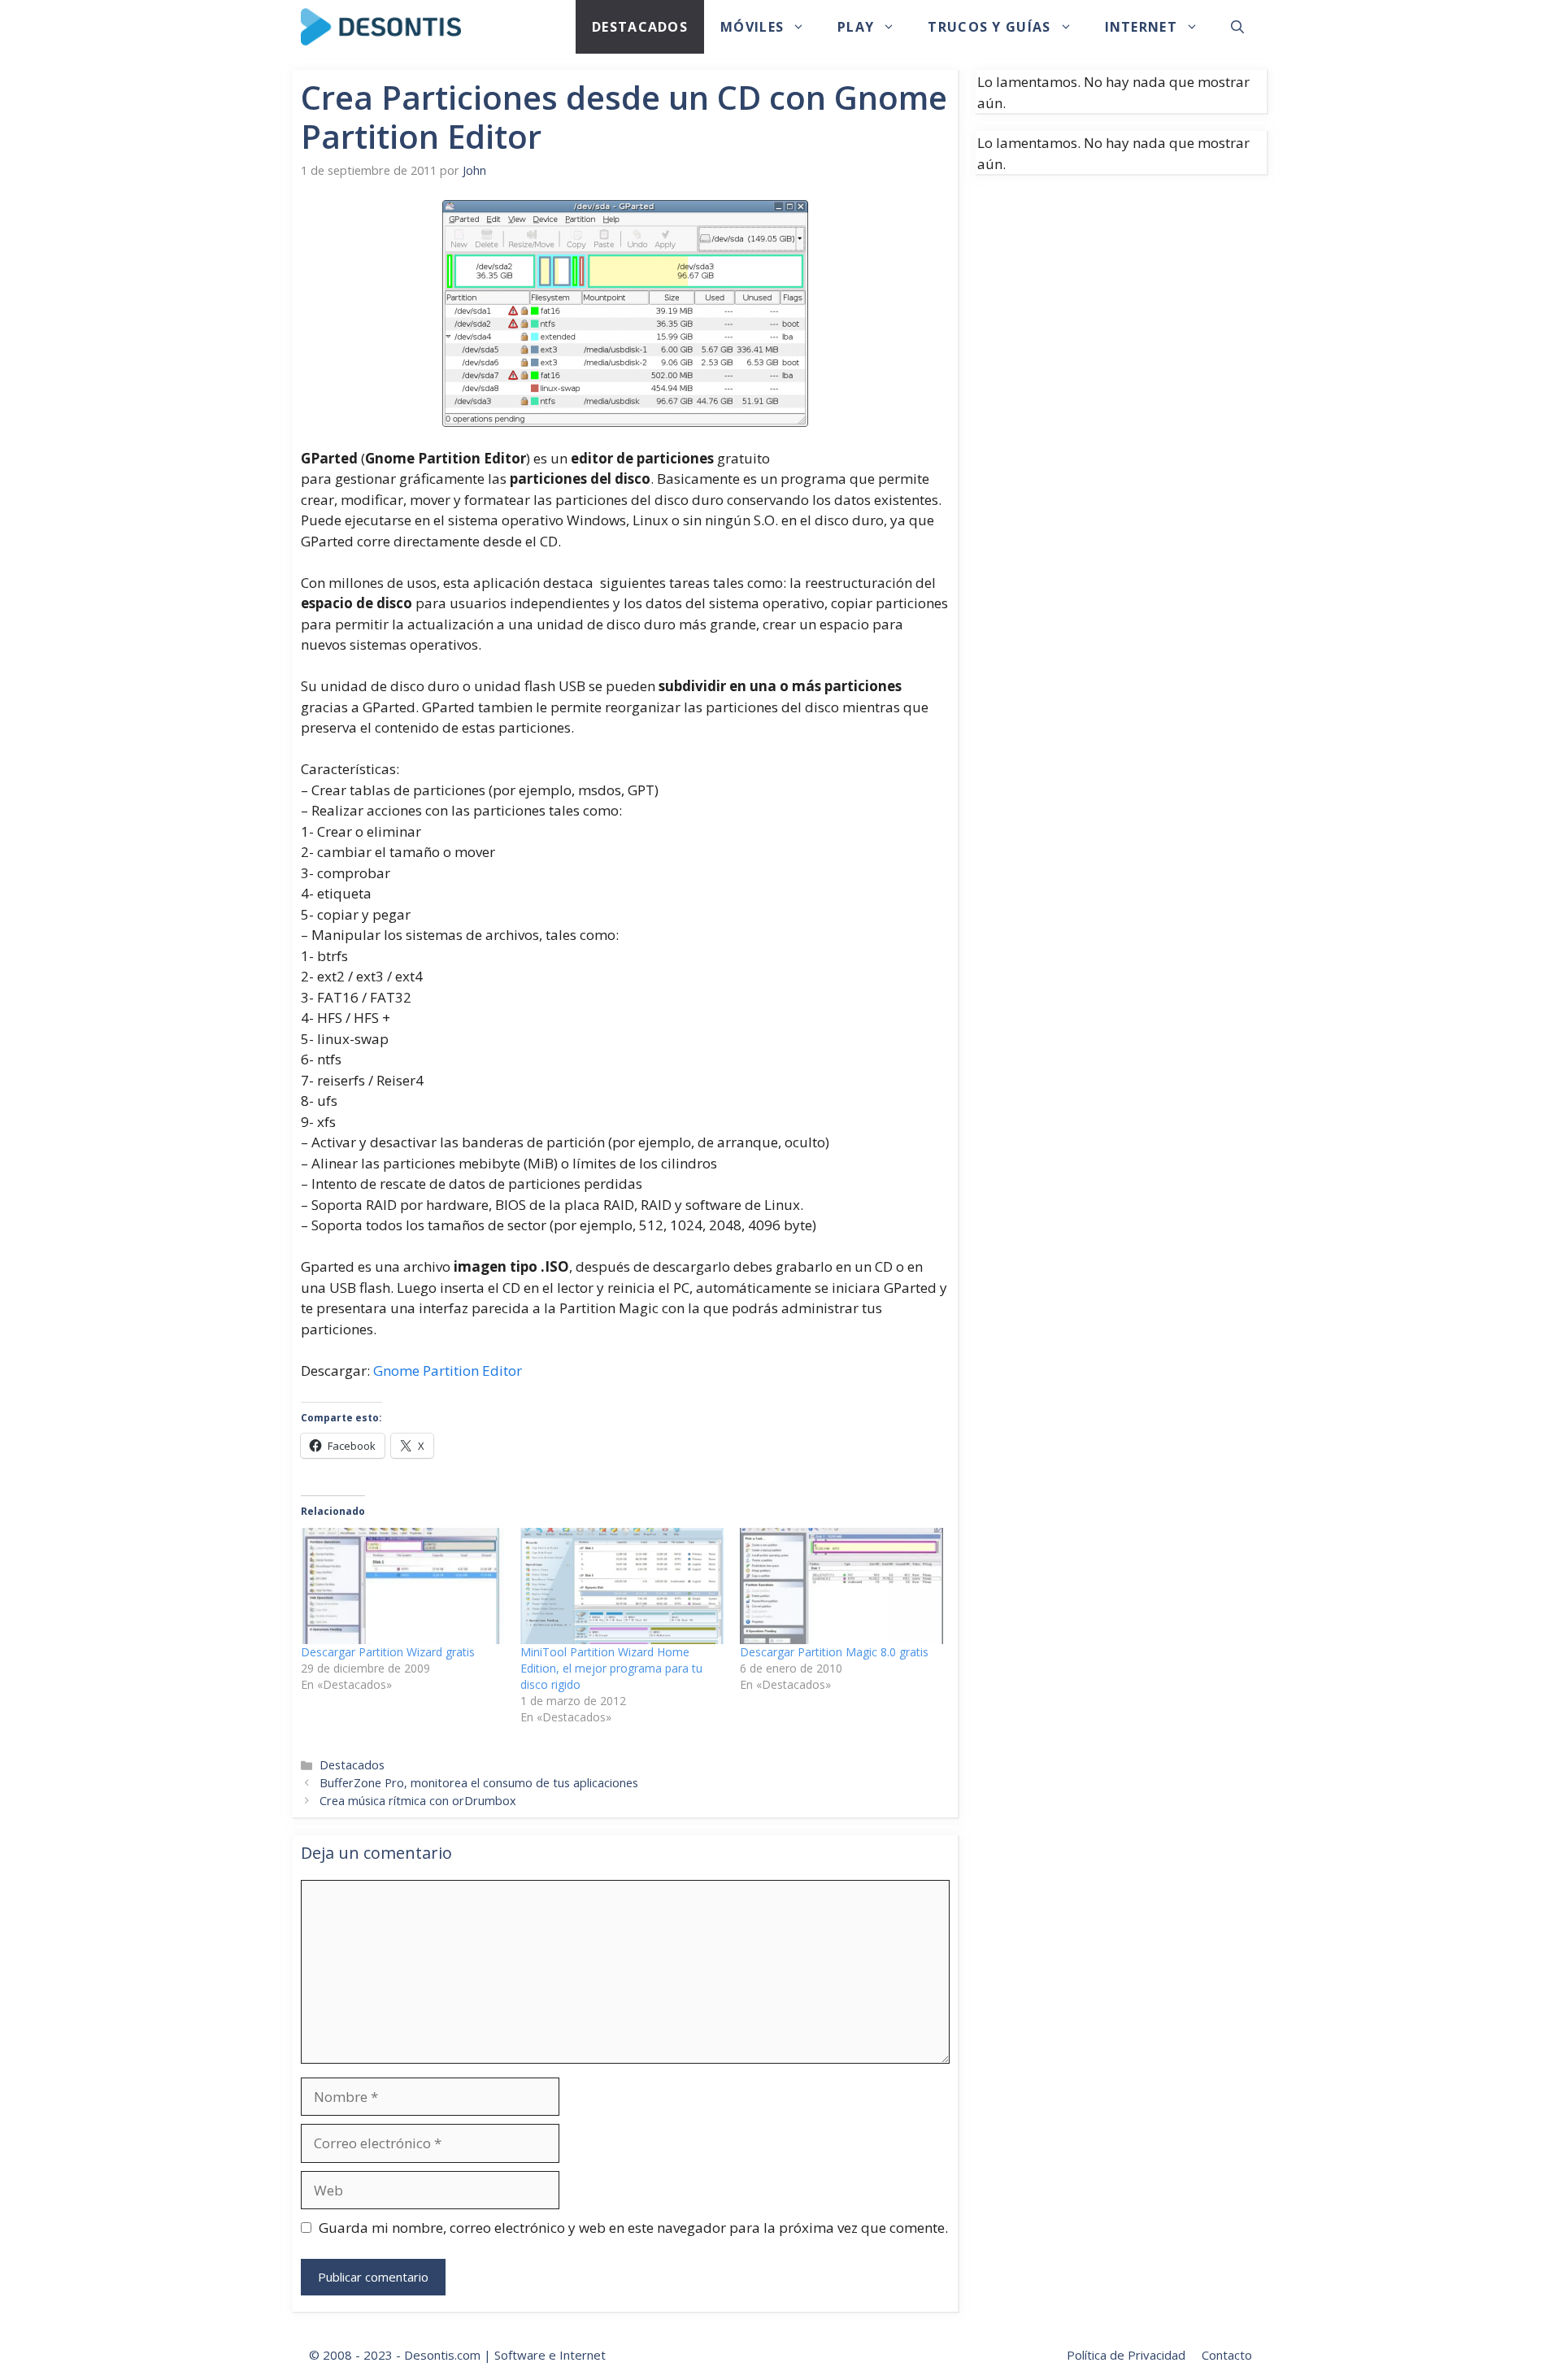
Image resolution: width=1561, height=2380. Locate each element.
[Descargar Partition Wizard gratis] (402, 1586)
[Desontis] (381, 27)
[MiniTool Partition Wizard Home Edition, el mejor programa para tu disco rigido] (622, 1586)
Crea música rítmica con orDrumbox (418, 1801)
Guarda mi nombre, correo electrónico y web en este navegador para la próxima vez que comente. (633, 2228)
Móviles (752, 27)
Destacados (640, 27)
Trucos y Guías (989, 27)
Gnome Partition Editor (448, 1371)
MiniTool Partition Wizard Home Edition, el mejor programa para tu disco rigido (611, 1668)
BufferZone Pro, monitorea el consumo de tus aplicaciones (479, 1783)
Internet (1141, 27)
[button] (1237, 27)
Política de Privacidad (1126, 2355)
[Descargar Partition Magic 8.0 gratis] (841, 1586)
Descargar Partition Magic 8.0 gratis (834, 1652)
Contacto (1227, 2355)
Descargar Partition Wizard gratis (388, 1652)
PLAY (856, 27)
